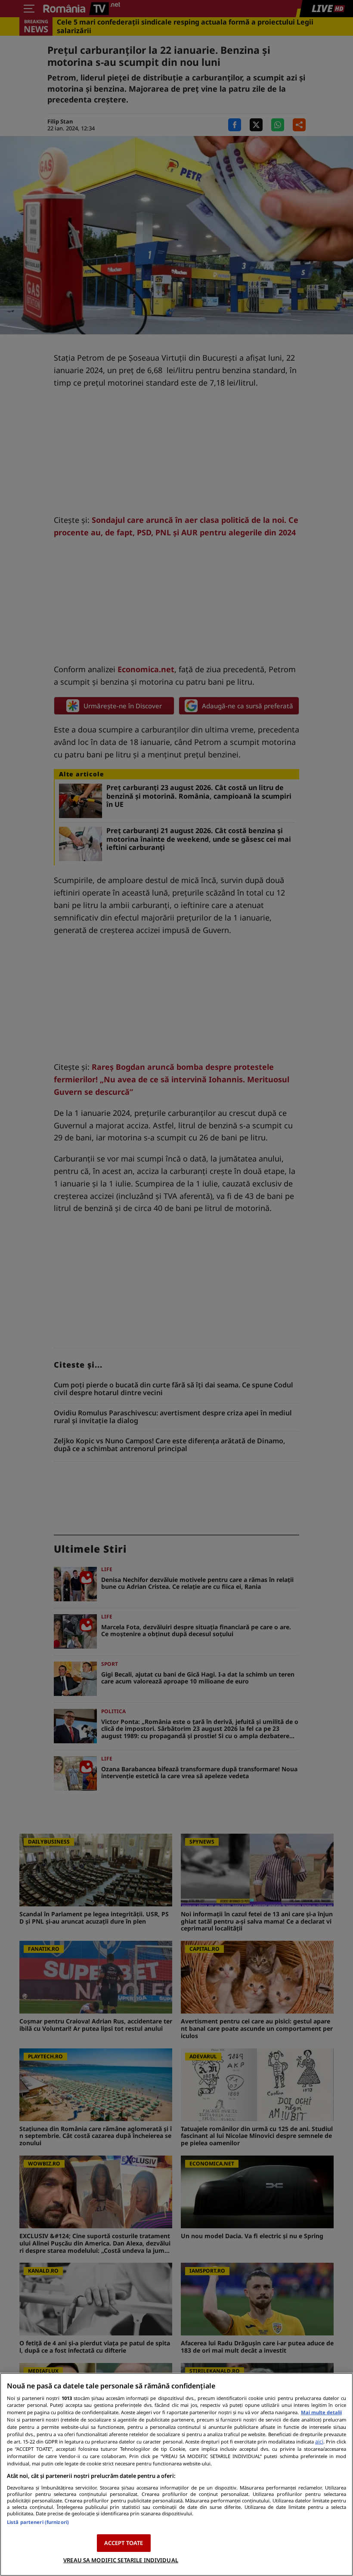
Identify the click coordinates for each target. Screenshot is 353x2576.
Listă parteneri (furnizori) (38, 2522)
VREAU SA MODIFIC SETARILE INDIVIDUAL (121, 2560)
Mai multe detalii (321, 2412)
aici (319, 2442)
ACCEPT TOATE (124, 2543)
